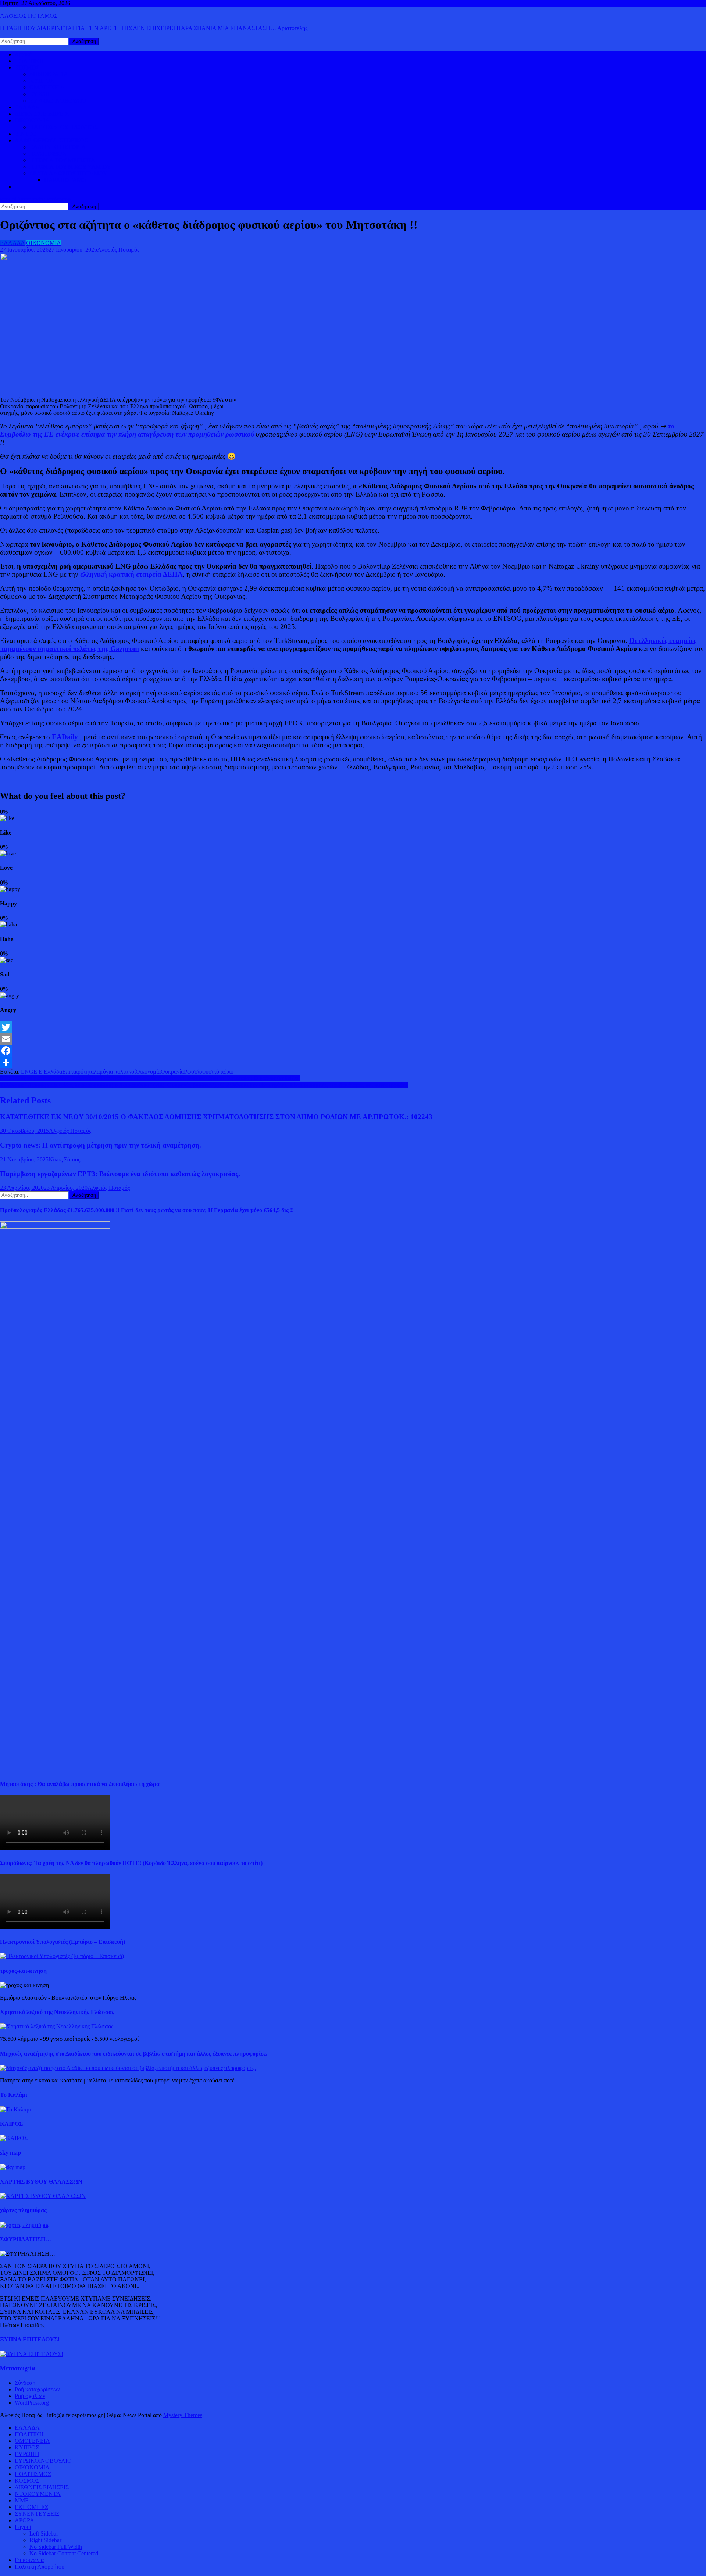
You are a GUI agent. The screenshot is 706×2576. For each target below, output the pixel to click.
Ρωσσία (193, 1072)
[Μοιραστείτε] (353, 1063)
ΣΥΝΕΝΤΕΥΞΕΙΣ (37, 2514)
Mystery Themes (183, 2415)
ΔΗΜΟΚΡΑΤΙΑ (49, 74)
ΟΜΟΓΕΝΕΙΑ (47, 87)
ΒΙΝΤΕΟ (26, 134)
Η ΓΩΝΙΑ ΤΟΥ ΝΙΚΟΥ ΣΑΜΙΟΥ (70, 167)
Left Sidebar (44, 2534)
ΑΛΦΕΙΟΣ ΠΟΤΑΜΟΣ (29, 16)
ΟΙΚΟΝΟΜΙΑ (32, 120)
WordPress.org (32, 2403)
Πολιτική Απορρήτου (40, 2567)
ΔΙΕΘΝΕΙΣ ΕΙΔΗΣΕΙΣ (42, 114)
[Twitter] (353, 1027)
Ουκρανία (172, 1072)
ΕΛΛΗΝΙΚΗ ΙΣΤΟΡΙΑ (58, 147)
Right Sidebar (45, 2540)
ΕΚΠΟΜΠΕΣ (31, 2507)
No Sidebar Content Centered (64, 2553)
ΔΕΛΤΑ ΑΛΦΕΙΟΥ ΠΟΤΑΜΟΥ (68, 173)
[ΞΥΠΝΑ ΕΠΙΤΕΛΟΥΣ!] (32, 2354)
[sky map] (13, 2167)
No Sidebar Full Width (56, 2547)
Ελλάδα (53, 1072)
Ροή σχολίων (30, 2396)
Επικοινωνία (29, 2560)
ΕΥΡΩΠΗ (42, 94)
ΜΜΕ (22, 2500)
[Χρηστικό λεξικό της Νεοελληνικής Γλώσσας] (57, 2026)
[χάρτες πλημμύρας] (25, 2225)
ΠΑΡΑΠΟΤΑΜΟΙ (66, 180)
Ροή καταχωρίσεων (37, 2389)
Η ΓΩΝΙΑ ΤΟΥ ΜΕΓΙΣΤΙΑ (62, 160)
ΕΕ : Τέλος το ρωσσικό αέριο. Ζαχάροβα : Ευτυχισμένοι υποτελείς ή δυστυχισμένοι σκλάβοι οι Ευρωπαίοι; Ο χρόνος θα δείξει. (150, 1078)
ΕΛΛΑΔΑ (27, 107)
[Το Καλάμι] (16, 2109)
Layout (23, 2527)
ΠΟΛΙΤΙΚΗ (29, 61)
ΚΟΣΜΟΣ (27, 67)
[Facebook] (353, 1051)
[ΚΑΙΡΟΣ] (14, 2138)
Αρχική (23, 54)
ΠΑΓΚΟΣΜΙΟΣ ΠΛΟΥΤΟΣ (64, 127)
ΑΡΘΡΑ (24, 2520)
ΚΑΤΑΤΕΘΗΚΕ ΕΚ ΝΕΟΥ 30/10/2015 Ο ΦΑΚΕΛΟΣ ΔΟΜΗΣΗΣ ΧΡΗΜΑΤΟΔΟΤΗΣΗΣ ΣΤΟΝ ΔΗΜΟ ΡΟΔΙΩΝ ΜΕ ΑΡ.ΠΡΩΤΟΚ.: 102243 (216, 1117)
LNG (27, 1072)
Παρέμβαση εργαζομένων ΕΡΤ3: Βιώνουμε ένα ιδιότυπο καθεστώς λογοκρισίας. (120, 1174)
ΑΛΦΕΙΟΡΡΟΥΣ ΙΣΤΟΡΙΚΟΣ (51, 140)
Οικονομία (148, 1072)
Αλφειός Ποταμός (118, 250)
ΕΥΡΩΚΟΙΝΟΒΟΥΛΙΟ (58, 101)
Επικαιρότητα (78, 1072)
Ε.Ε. (39, 1072)
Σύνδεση (25, 2383)
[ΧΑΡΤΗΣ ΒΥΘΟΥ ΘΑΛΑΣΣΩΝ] (43, 2196)
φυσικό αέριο (218, 1072)
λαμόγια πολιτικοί (115, 1072)
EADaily (65, 737)
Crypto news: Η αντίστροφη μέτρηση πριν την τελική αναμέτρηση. (101, 1145)
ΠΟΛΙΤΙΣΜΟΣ (48, 154)
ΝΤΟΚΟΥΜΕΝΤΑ (38, 2494)
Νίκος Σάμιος (64, 1159)
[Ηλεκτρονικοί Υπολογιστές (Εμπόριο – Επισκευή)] (62, 1956)
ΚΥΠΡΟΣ (42, 81)
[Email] (353, 1039)
